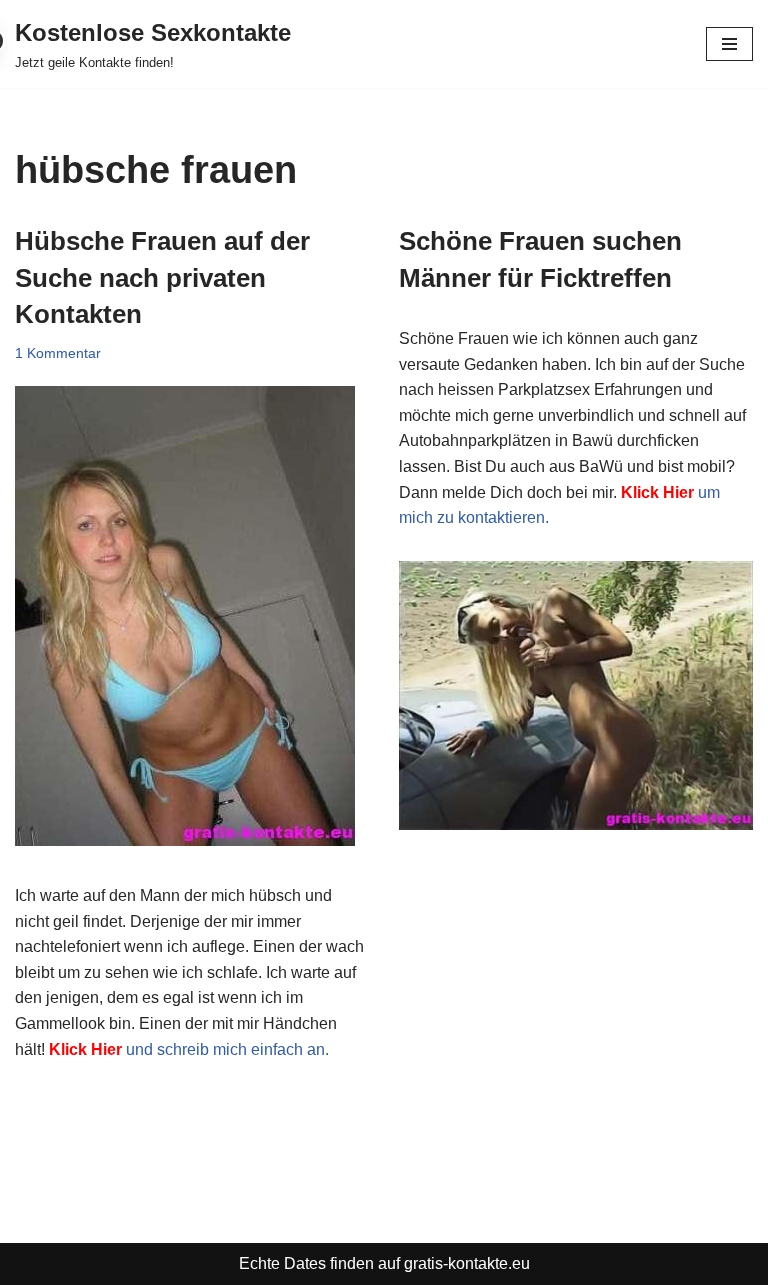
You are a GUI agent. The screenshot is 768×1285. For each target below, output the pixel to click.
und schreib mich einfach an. (189, 1049)
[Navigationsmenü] (729, 44)
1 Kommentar (58, 353)
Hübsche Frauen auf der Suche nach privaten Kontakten (162, 277)
